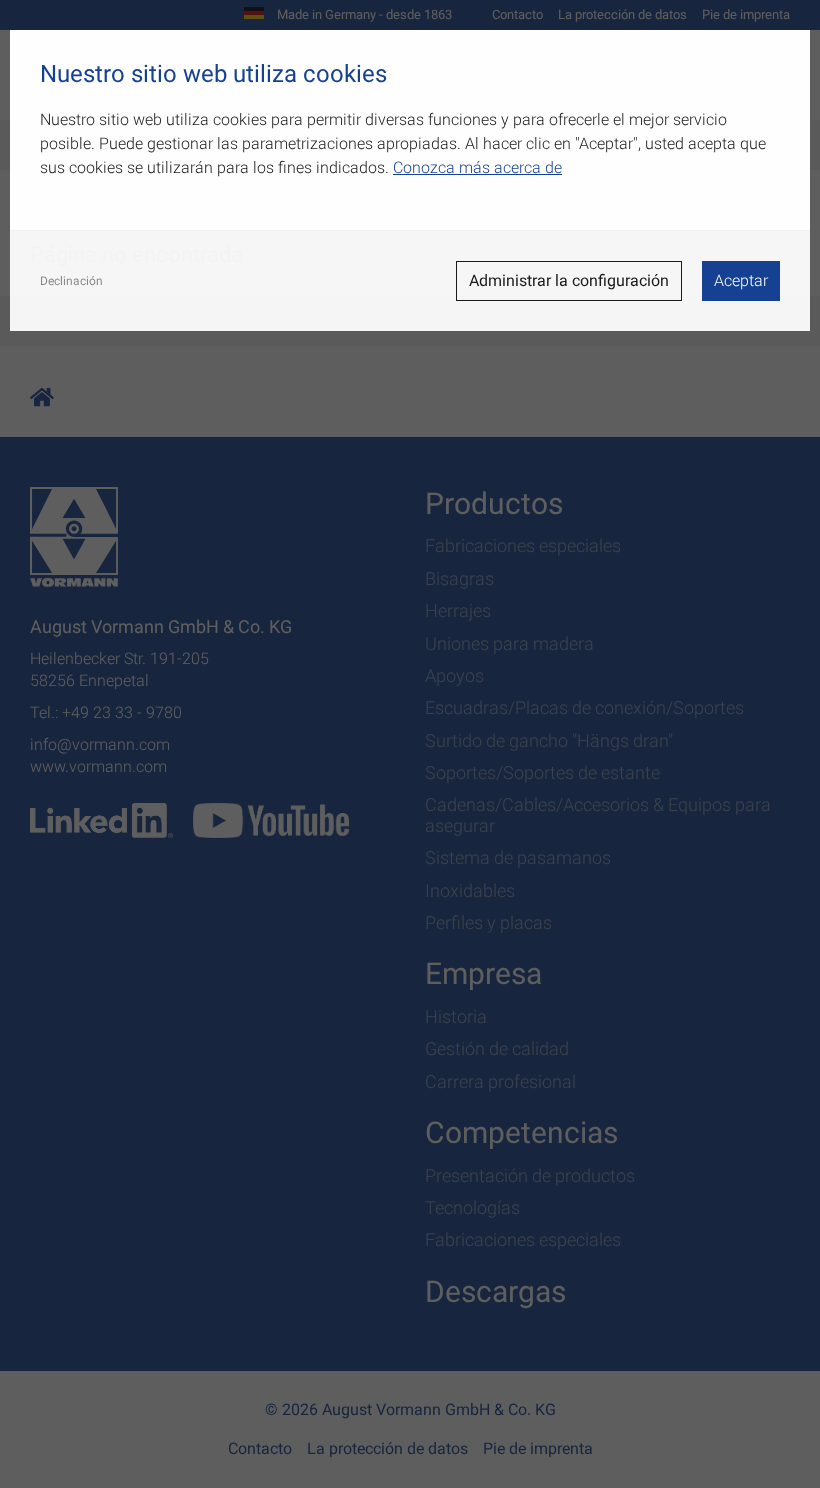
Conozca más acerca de (477, 167)
